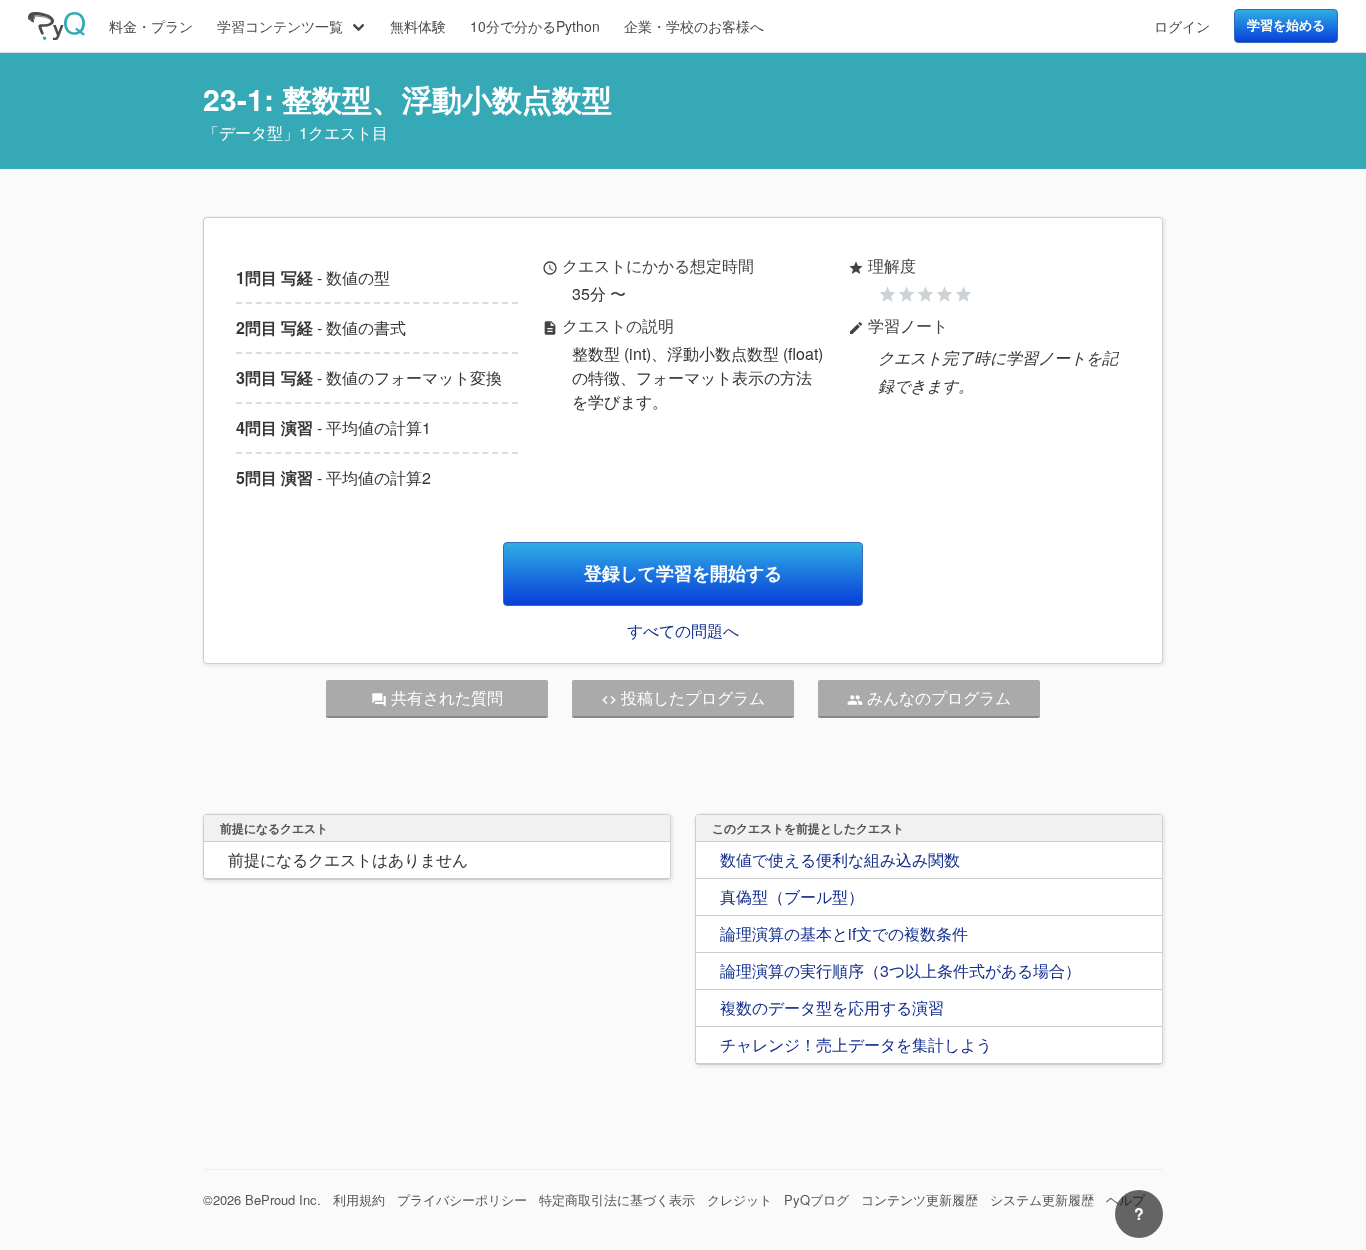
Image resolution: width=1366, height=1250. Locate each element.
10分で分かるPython (535, 26)
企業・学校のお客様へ (694, 26)
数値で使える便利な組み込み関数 (840, 859)
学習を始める (1286, 25)
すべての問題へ (683, 630)
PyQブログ (816, 1199)
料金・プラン (151, 26)
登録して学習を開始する (683, 573)
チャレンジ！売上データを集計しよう (856, 1044)
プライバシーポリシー (462, 1199)
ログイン (1182, 26)
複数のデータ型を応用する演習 (832, 1007)
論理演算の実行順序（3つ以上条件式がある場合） (900, 970)
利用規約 (359, 1199)
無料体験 (418, 26)
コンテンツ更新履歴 (919, 1199)
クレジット (739, 1199)
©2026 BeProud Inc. (262, 1199)
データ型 (251, 132)
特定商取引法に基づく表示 (617, 1199)
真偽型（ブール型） (792, 896)
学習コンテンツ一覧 (280, 26)
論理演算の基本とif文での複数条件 (844, 933)
